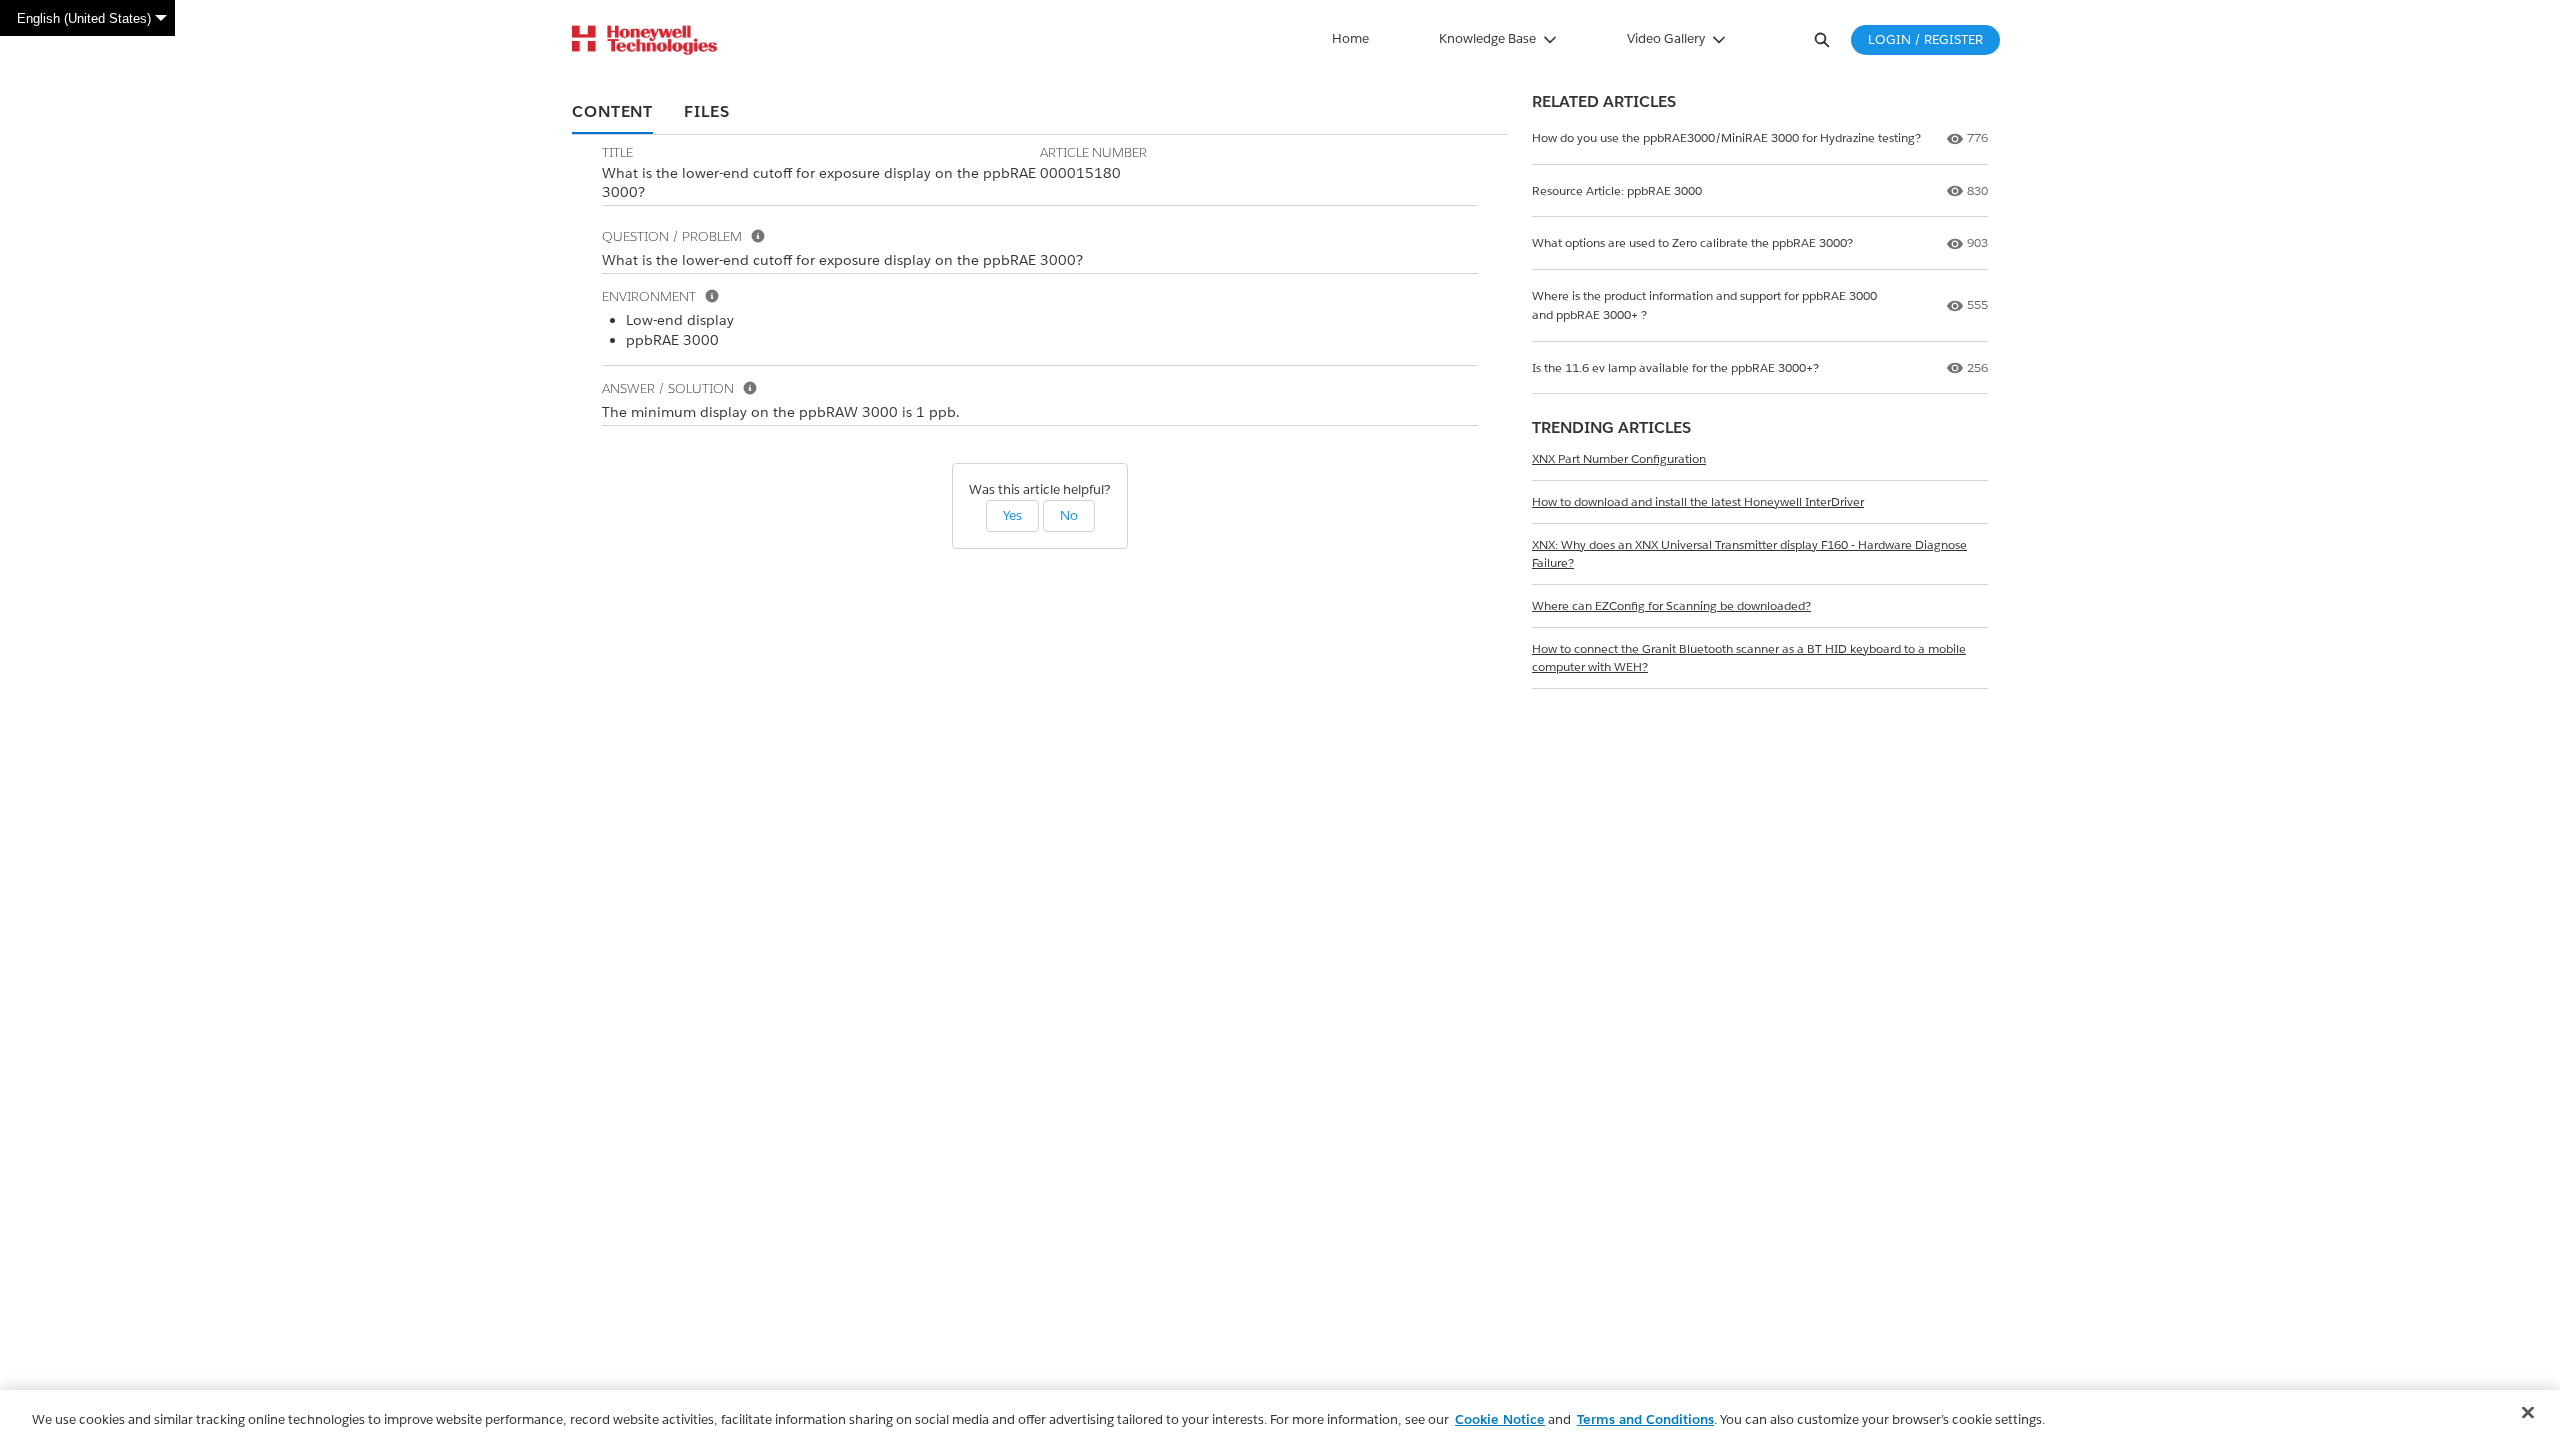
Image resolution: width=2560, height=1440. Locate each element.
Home (1350, 38)
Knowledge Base (1487, 38)
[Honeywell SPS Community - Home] (644, 40)
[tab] (612, 113)
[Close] (2528, 1413)
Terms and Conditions (1645, 1419)
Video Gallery (1666, 38)
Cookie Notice (1500, 1419)
